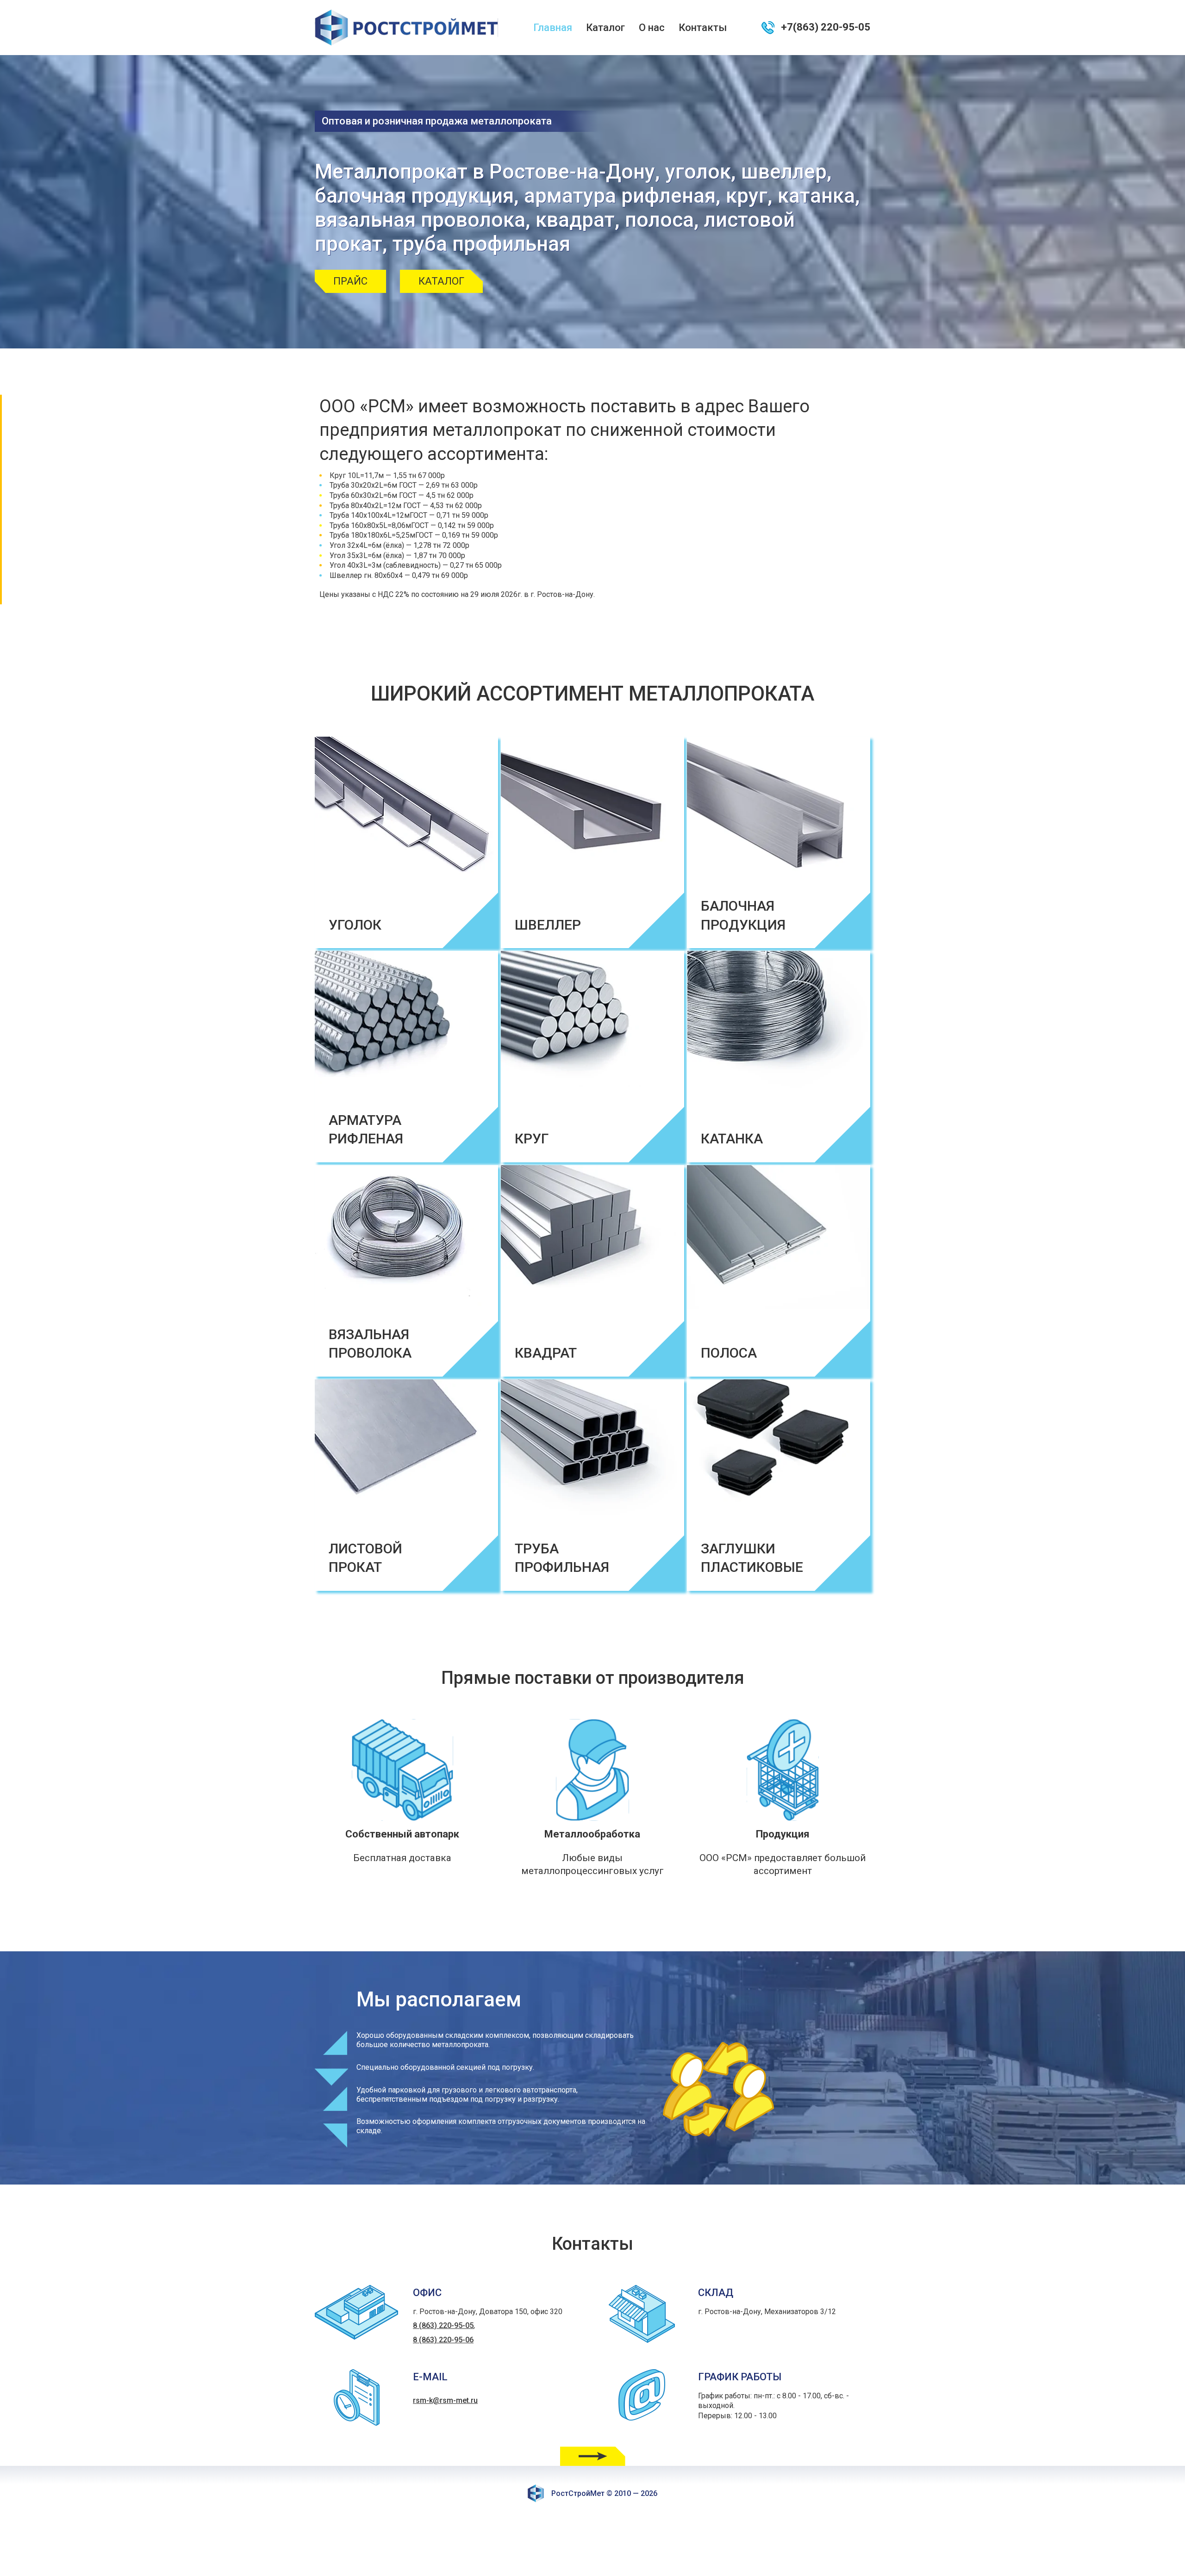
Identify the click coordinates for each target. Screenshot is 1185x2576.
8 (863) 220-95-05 (443, 2325)
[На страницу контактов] (593, 2456)
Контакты (703, 28)
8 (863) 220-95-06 (443, 2340)
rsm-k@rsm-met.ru (445, 2400)
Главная (553, 28)
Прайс (350, 281)
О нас (652, 28)
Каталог (605, 28)
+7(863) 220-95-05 (826, 27)
